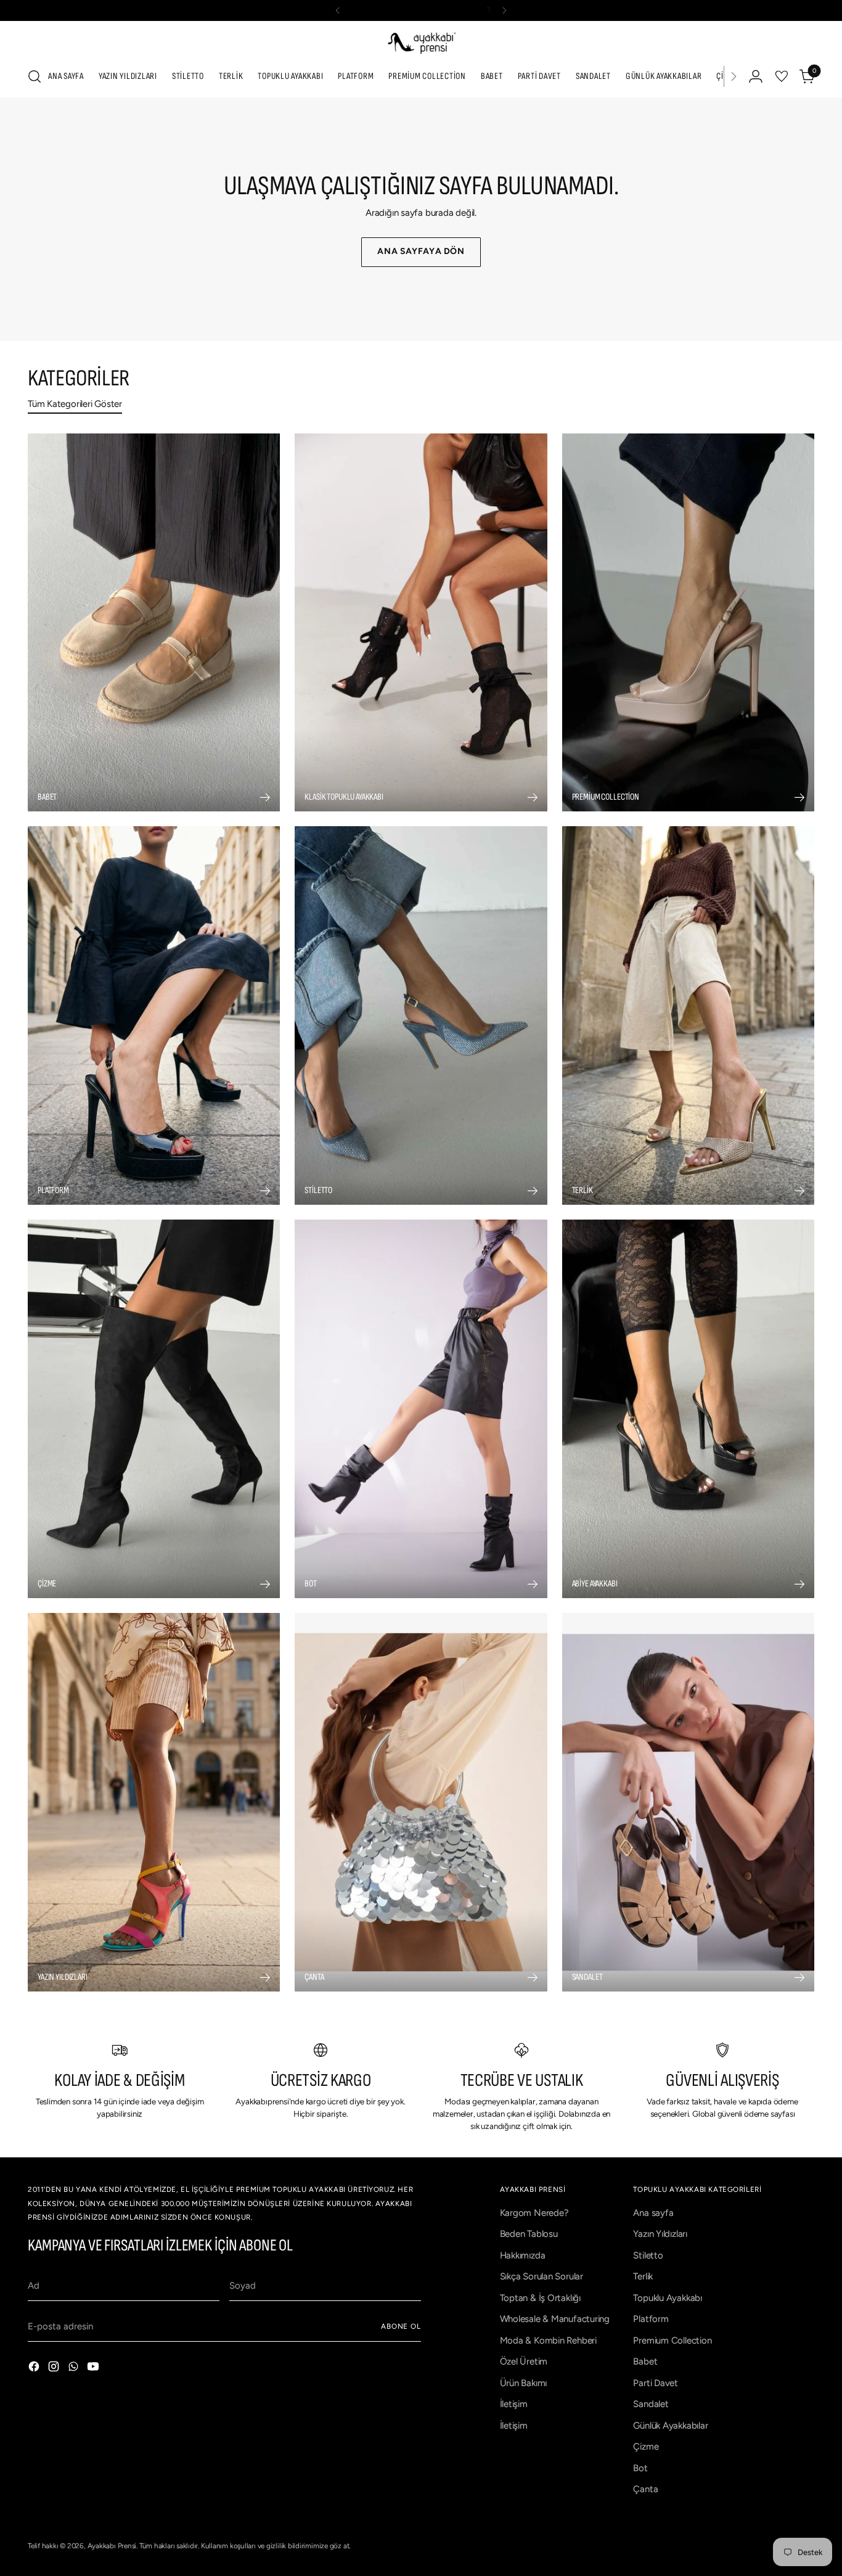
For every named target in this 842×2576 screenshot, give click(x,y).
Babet (645, 2361)
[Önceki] (338, 10)
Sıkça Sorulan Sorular (542, 2276)
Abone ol (401, 2326)
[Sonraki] (504, 10)
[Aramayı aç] (35, 76)
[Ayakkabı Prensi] (421, 42)
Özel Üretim (524, 2361)
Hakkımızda (523, 2255)
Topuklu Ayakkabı (667, 2298)
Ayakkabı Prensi (112, 2546)
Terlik (643, 2276)
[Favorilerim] (782, 76)
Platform (651, 2319)
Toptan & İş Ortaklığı (540, 2298)
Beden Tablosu (529, 2234)
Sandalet (651, 2404)
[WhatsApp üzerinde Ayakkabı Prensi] (75, 2369)
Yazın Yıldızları (660, 2234)
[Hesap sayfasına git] (756, 76)
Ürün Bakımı (524, 2383)
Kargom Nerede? (534, 2213)
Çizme (646, 2447)
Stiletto (648, 2255)
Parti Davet (656, 2383)
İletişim (514, 2404)
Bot (640, 2468)
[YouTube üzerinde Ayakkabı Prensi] (94, 2369)
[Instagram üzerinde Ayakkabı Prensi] (55, 2369)
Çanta (645, 2489)
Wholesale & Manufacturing (555, 2319)
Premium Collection (672, 2340)
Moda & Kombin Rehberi (548, 2340)
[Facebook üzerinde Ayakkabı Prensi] (35, 2369)
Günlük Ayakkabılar (670, 2426)
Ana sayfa (653, 2213)
